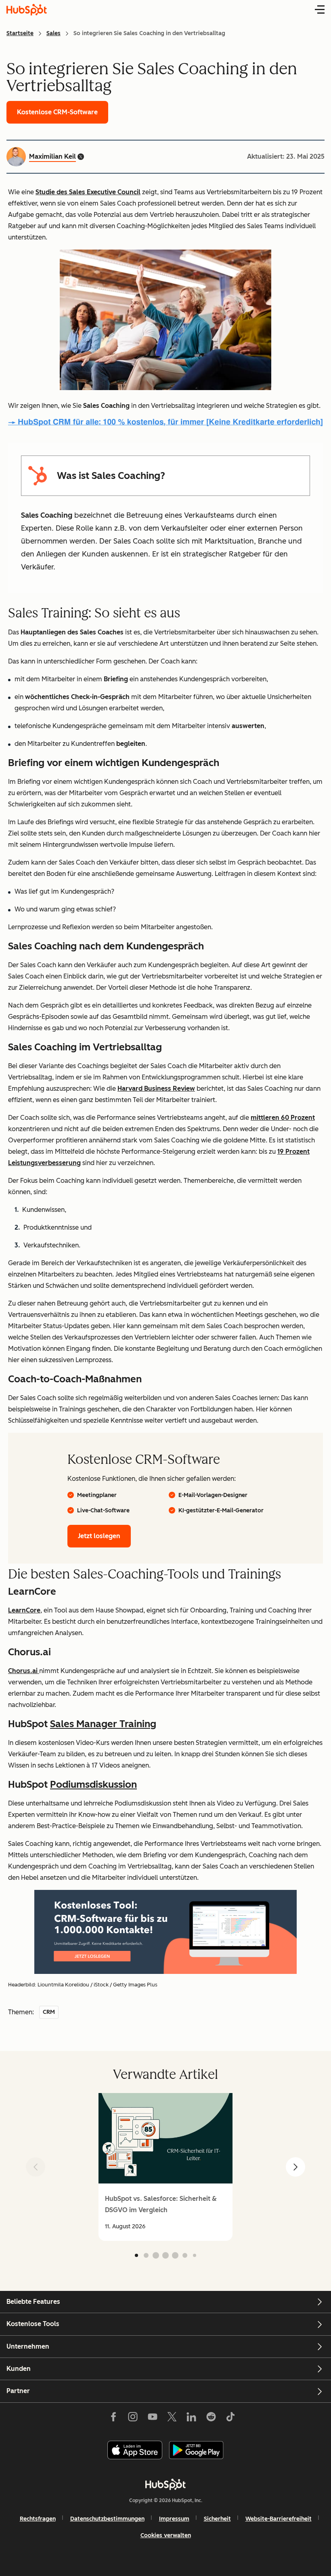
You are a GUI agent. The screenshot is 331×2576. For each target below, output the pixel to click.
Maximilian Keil (52, 156)
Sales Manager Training (103, 1724)
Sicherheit (217, 2519)
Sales (53, 33)
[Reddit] (211, 2419)
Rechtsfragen (38, 2519)
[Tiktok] (230, 2419)
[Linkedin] (191, 2419)
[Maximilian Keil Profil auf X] (81, 157)
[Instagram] (133, 2419)
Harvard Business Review (156, 1089)
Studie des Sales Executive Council (88, 192)
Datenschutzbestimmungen (107, 2519)
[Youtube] (152, 2419)
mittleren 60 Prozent (283, 1118)
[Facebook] (113, 2419)
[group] (165, 2167)
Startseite (20, 33)
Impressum (174, 2519)
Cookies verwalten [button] (166, 2535)
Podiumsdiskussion (93, 1784)
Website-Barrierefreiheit (279, 2519)
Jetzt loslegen (99, 1536)
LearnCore (24, 1610)
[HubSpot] (165, 2484)
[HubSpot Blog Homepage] (27, 10)
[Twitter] (172, 2419)
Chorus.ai (24, 1671)
